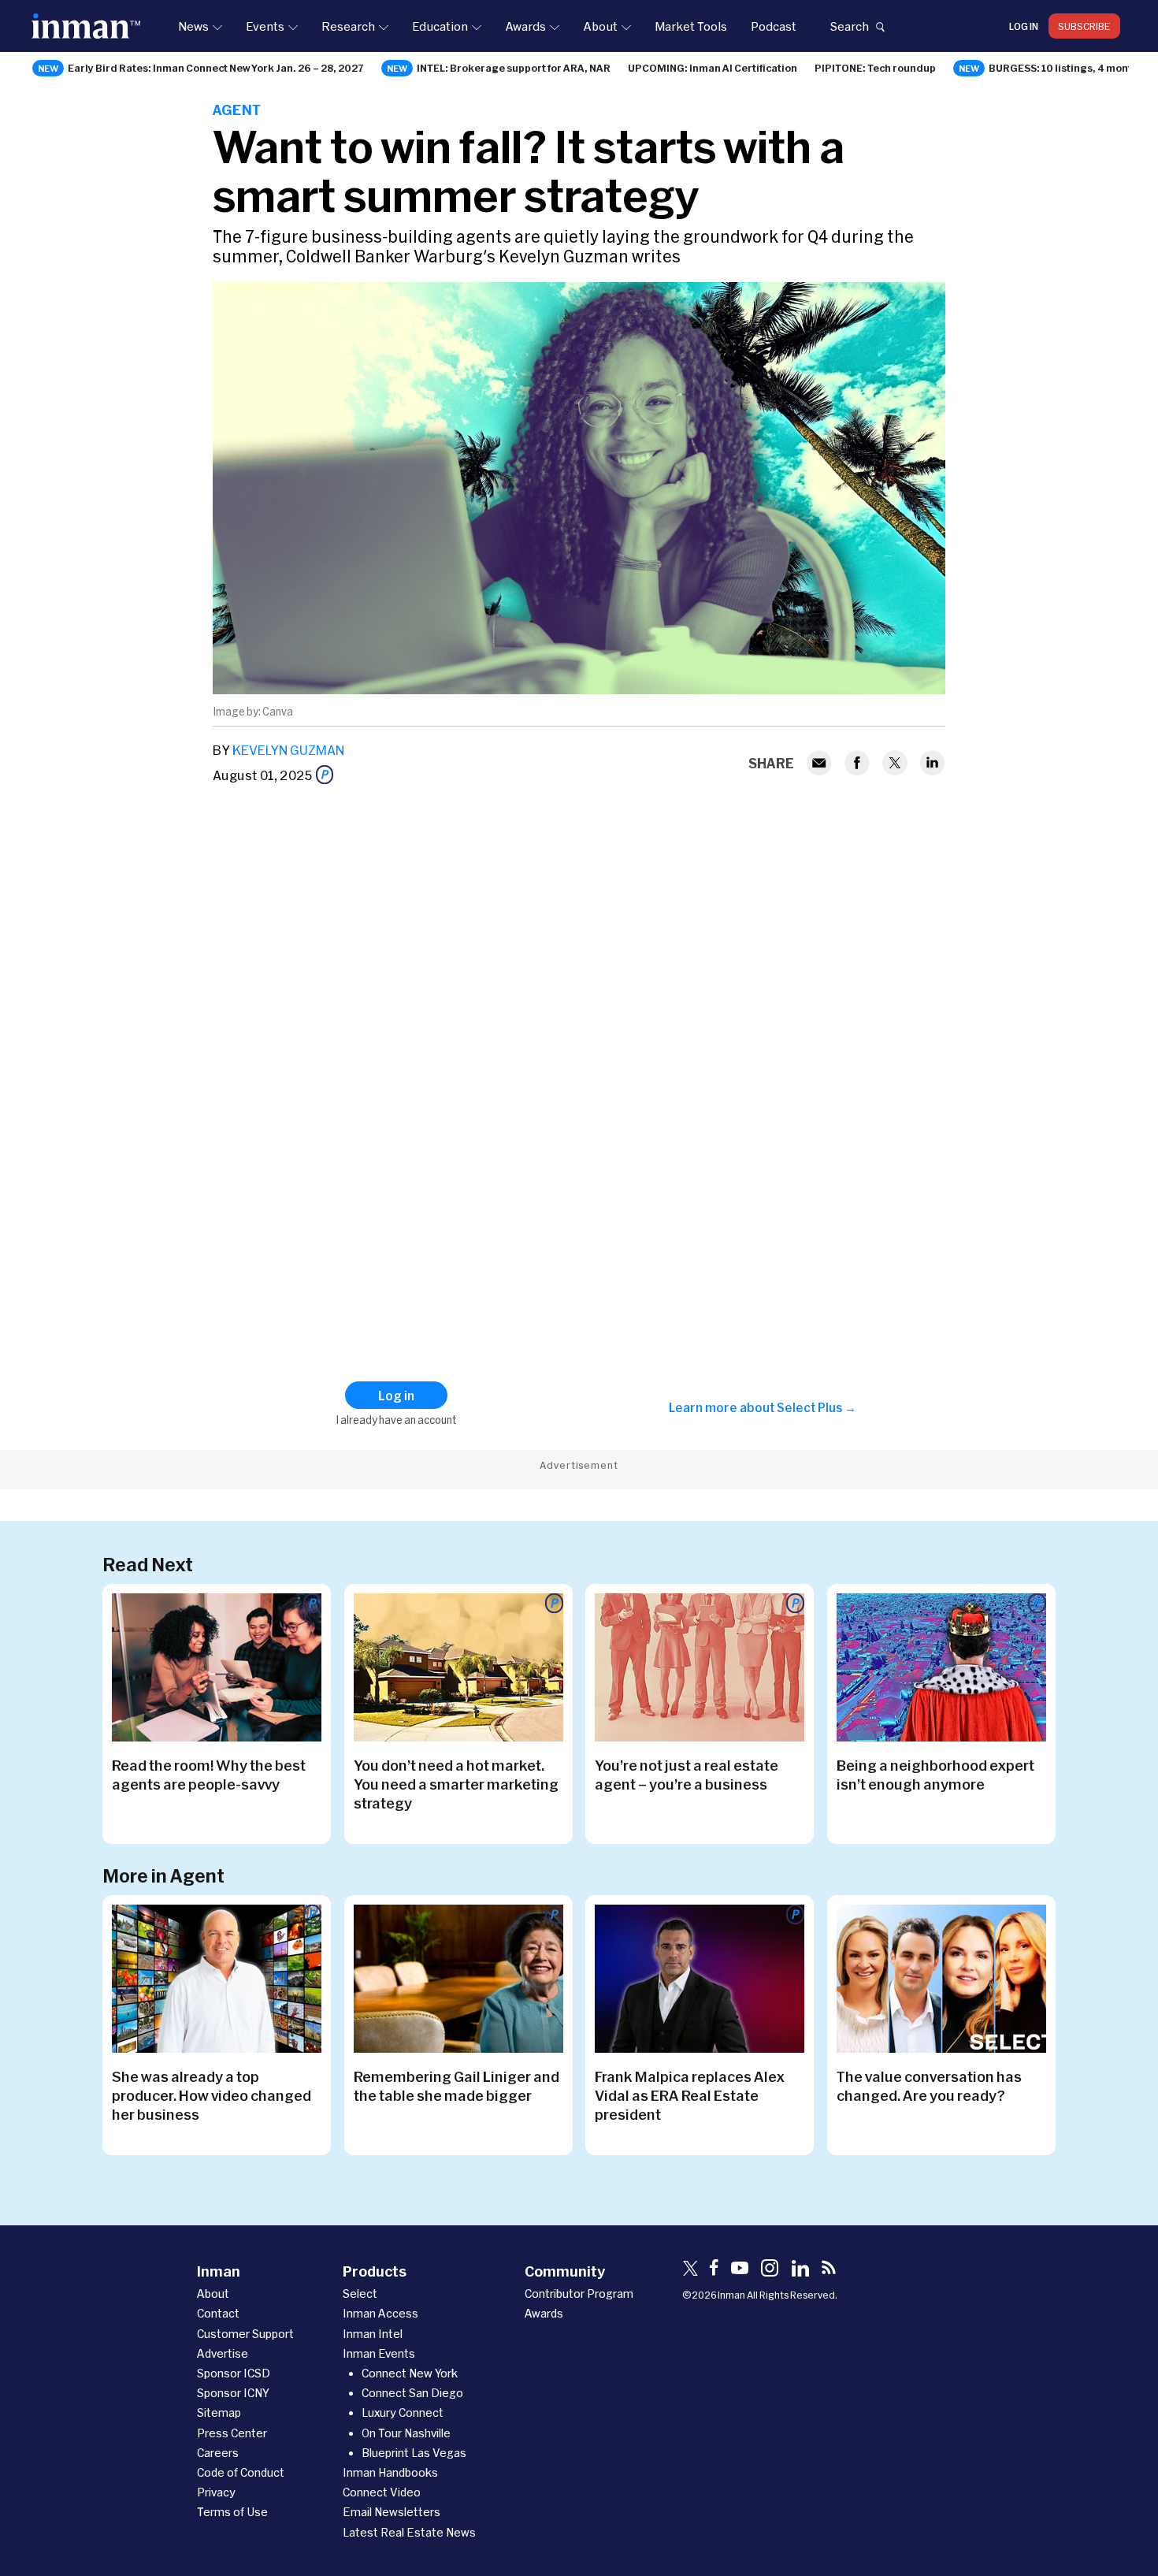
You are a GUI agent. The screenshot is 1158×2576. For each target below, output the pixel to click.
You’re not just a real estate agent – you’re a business (687, 1775)
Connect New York (410, 2373)
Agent (237, 110)
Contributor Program (579, 2293)
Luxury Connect (403, 2412)
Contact (218, 2313)
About (600, 26)
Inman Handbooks (390, 2472)
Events (265, 26)
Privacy (216, 2492)
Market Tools (691, 26)
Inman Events (379, 2353)
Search (849, 26)
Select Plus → (817, 1407)
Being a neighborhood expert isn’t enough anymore (935, 1775)
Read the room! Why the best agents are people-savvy (209, 1775)
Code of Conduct (241, 2472)
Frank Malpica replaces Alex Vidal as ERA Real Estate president (690, 2095)
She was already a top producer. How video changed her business (212, 2095)
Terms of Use (232, 2512)
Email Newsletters (392, 2512)
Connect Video (382, 2492)
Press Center (232, 2433)
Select (360, 2293)
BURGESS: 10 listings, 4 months (1066, 68)
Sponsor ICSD (234, 2373)
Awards (525, 26)
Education (440, 26)
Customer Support (245, 2334)
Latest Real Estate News (409, 2532)
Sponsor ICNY (233, 2393)
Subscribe (1084, 26)
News (193, 26)
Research (348, 26)
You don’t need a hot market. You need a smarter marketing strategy (456, 1784)
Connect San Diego (412, 2393)
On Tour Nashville (406, 2433)
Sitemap (219, 2412)
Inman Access (380, 2313)
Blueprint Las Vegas (414, 2453)
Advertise (223, 2353)
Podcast (774, 26)
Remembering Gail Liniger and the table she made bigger (457, 2086)
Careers (218, 2453)
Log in (1024, 26)
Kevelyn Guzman (288, 750)
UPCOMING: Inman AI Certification (713, 68)
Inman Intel (373, 2334)
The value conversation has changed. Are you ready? (929, 2086)
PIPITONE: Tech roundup (875, 68)
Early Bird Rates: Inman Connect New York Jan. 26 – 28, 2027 (216, 68)
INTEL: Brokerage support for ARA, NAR (514, 68)
